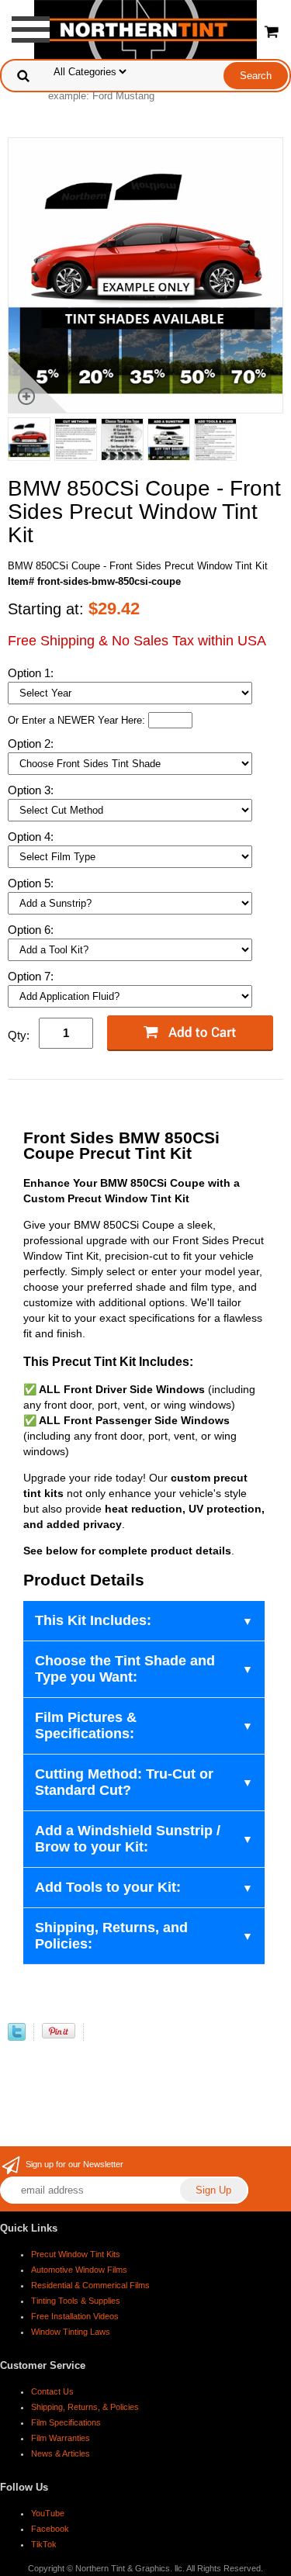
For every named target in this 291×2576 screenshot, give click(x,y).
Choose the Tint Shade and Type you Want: (125, 1669)
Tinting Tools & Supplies (76, 2301)
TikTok (44, 2544)
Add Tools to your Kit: (108, 1887)
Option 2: (32, 743)
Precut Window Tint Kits (76, 2254)
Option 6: (32, 930)
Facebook (50, 2529)
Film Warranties (61, 2438)
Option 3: (32, 790)
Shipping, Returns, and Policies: (111, 1936)
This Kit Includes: (93, 1620)
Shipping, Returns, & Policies (85, 2407)
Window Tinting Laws (71, 2332)
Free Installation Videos (75, 2316)
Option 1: (32, 673)
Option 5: (32, 883)
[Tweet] (17, 2037)
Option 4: (32, 837)
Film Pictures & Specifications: (86, 1725)
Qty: (19, 1035)
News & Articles (61, 2453)
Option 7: (32, 976)
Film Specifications (66, 2422)
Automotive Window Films (79, 2270)
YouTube (48, 2513)
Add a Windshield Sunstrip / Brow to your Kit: (128, 1839)
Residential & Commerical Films (90, 2285)
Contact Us (52, 2391)
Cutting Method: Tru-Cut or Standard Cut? (124, 1782)
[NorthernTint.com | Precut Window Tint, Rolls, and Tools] (145, 28)
